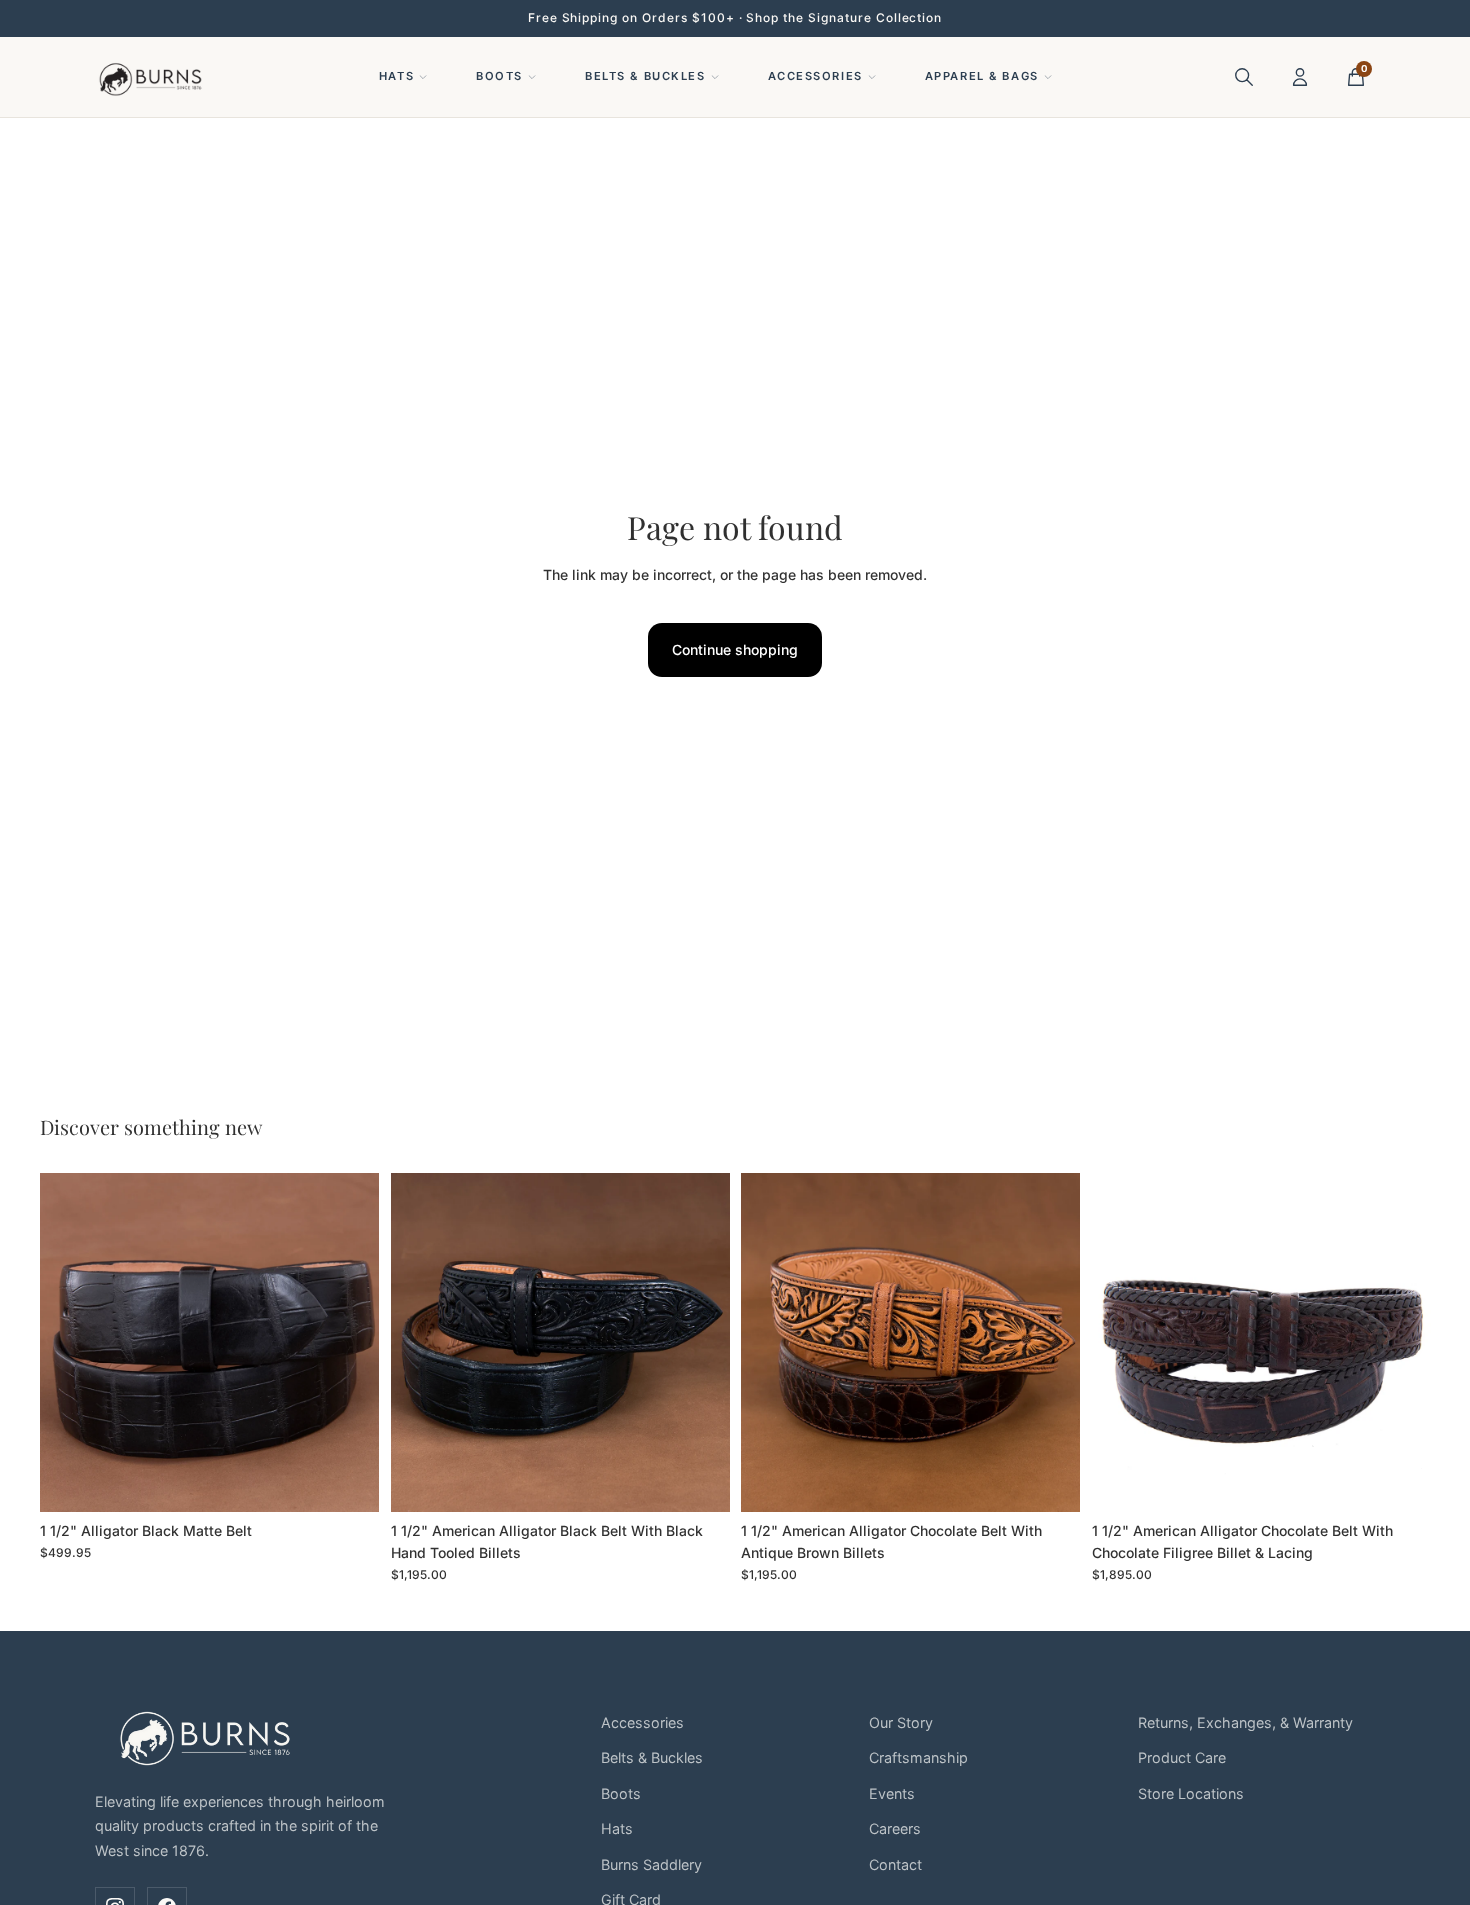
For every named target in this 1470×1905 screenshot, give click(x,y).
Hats (396, 76)
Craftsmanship (918, 1757)
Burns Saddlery (651, 1864)
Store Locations (1191, 1793)
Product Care (1182, 1757)
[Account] (1300, 77)
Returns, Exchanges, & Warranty (1245, 1722)
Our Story (901, 1722)
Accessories (815, 76)
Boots (499, 76)
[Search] (1244, 77)
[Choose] (348, 1481)
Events (892, 1793)
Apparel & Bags (982, 76)
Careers (895, 1828)
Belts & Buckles (645, 76)
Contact (895, 1864)
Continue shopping (735, 649)
